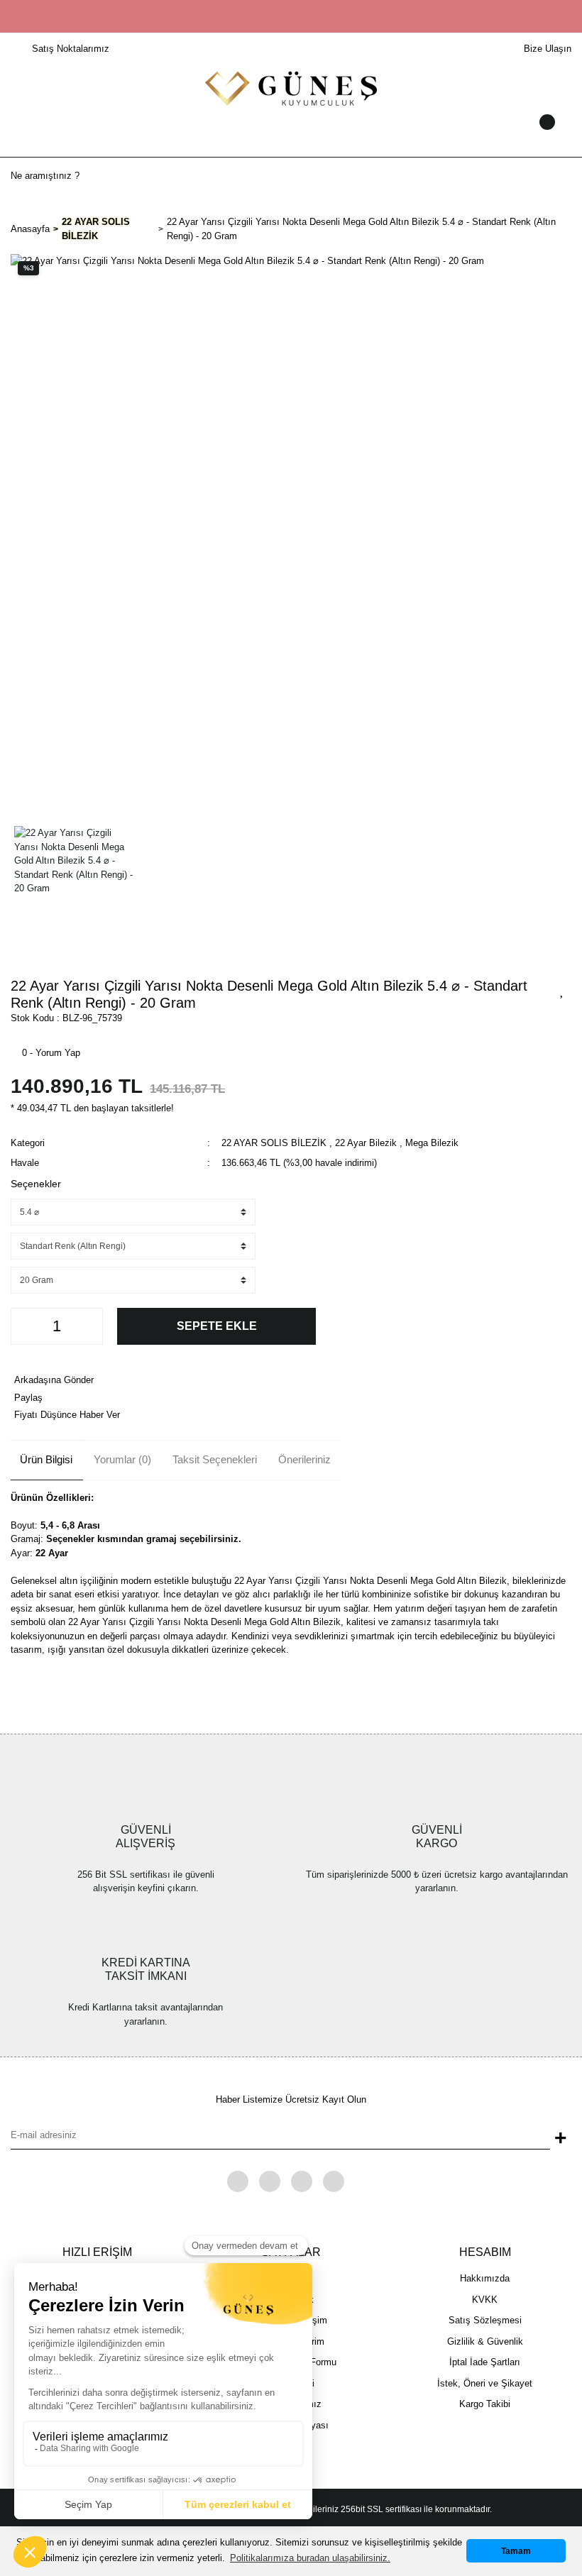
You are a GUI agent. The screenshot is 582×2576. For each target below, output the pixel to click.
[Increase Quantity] (88, 1326)
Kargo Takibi (485, 2404)
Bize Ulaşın (548, 49)
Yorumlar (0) (122, 1459)
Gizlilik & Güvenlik (485, 2341)
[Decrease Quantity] (26, 1326)
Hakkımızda (485, 2278)
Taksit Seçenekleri (215, 1459)
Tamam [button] (516, 2551)
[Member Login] (291, 136)
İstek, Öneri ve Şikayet (485, 2383)
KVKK (485, 2300)
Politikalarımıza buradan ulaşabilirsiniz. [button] (310, 2558)
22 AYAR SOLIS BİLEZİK (274, 1143)
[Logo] (291, 88)
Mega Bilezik (432, 1143)
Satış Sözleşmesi (485, 2320)
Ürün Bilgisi (46, 1459)
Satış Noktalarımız (71, 49)
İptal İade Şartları (485, 2362)
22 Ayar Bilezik (366, 1143)
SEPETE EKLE (217, 1326)
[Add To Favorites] (562, 990)
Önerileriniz (304, 1459)
